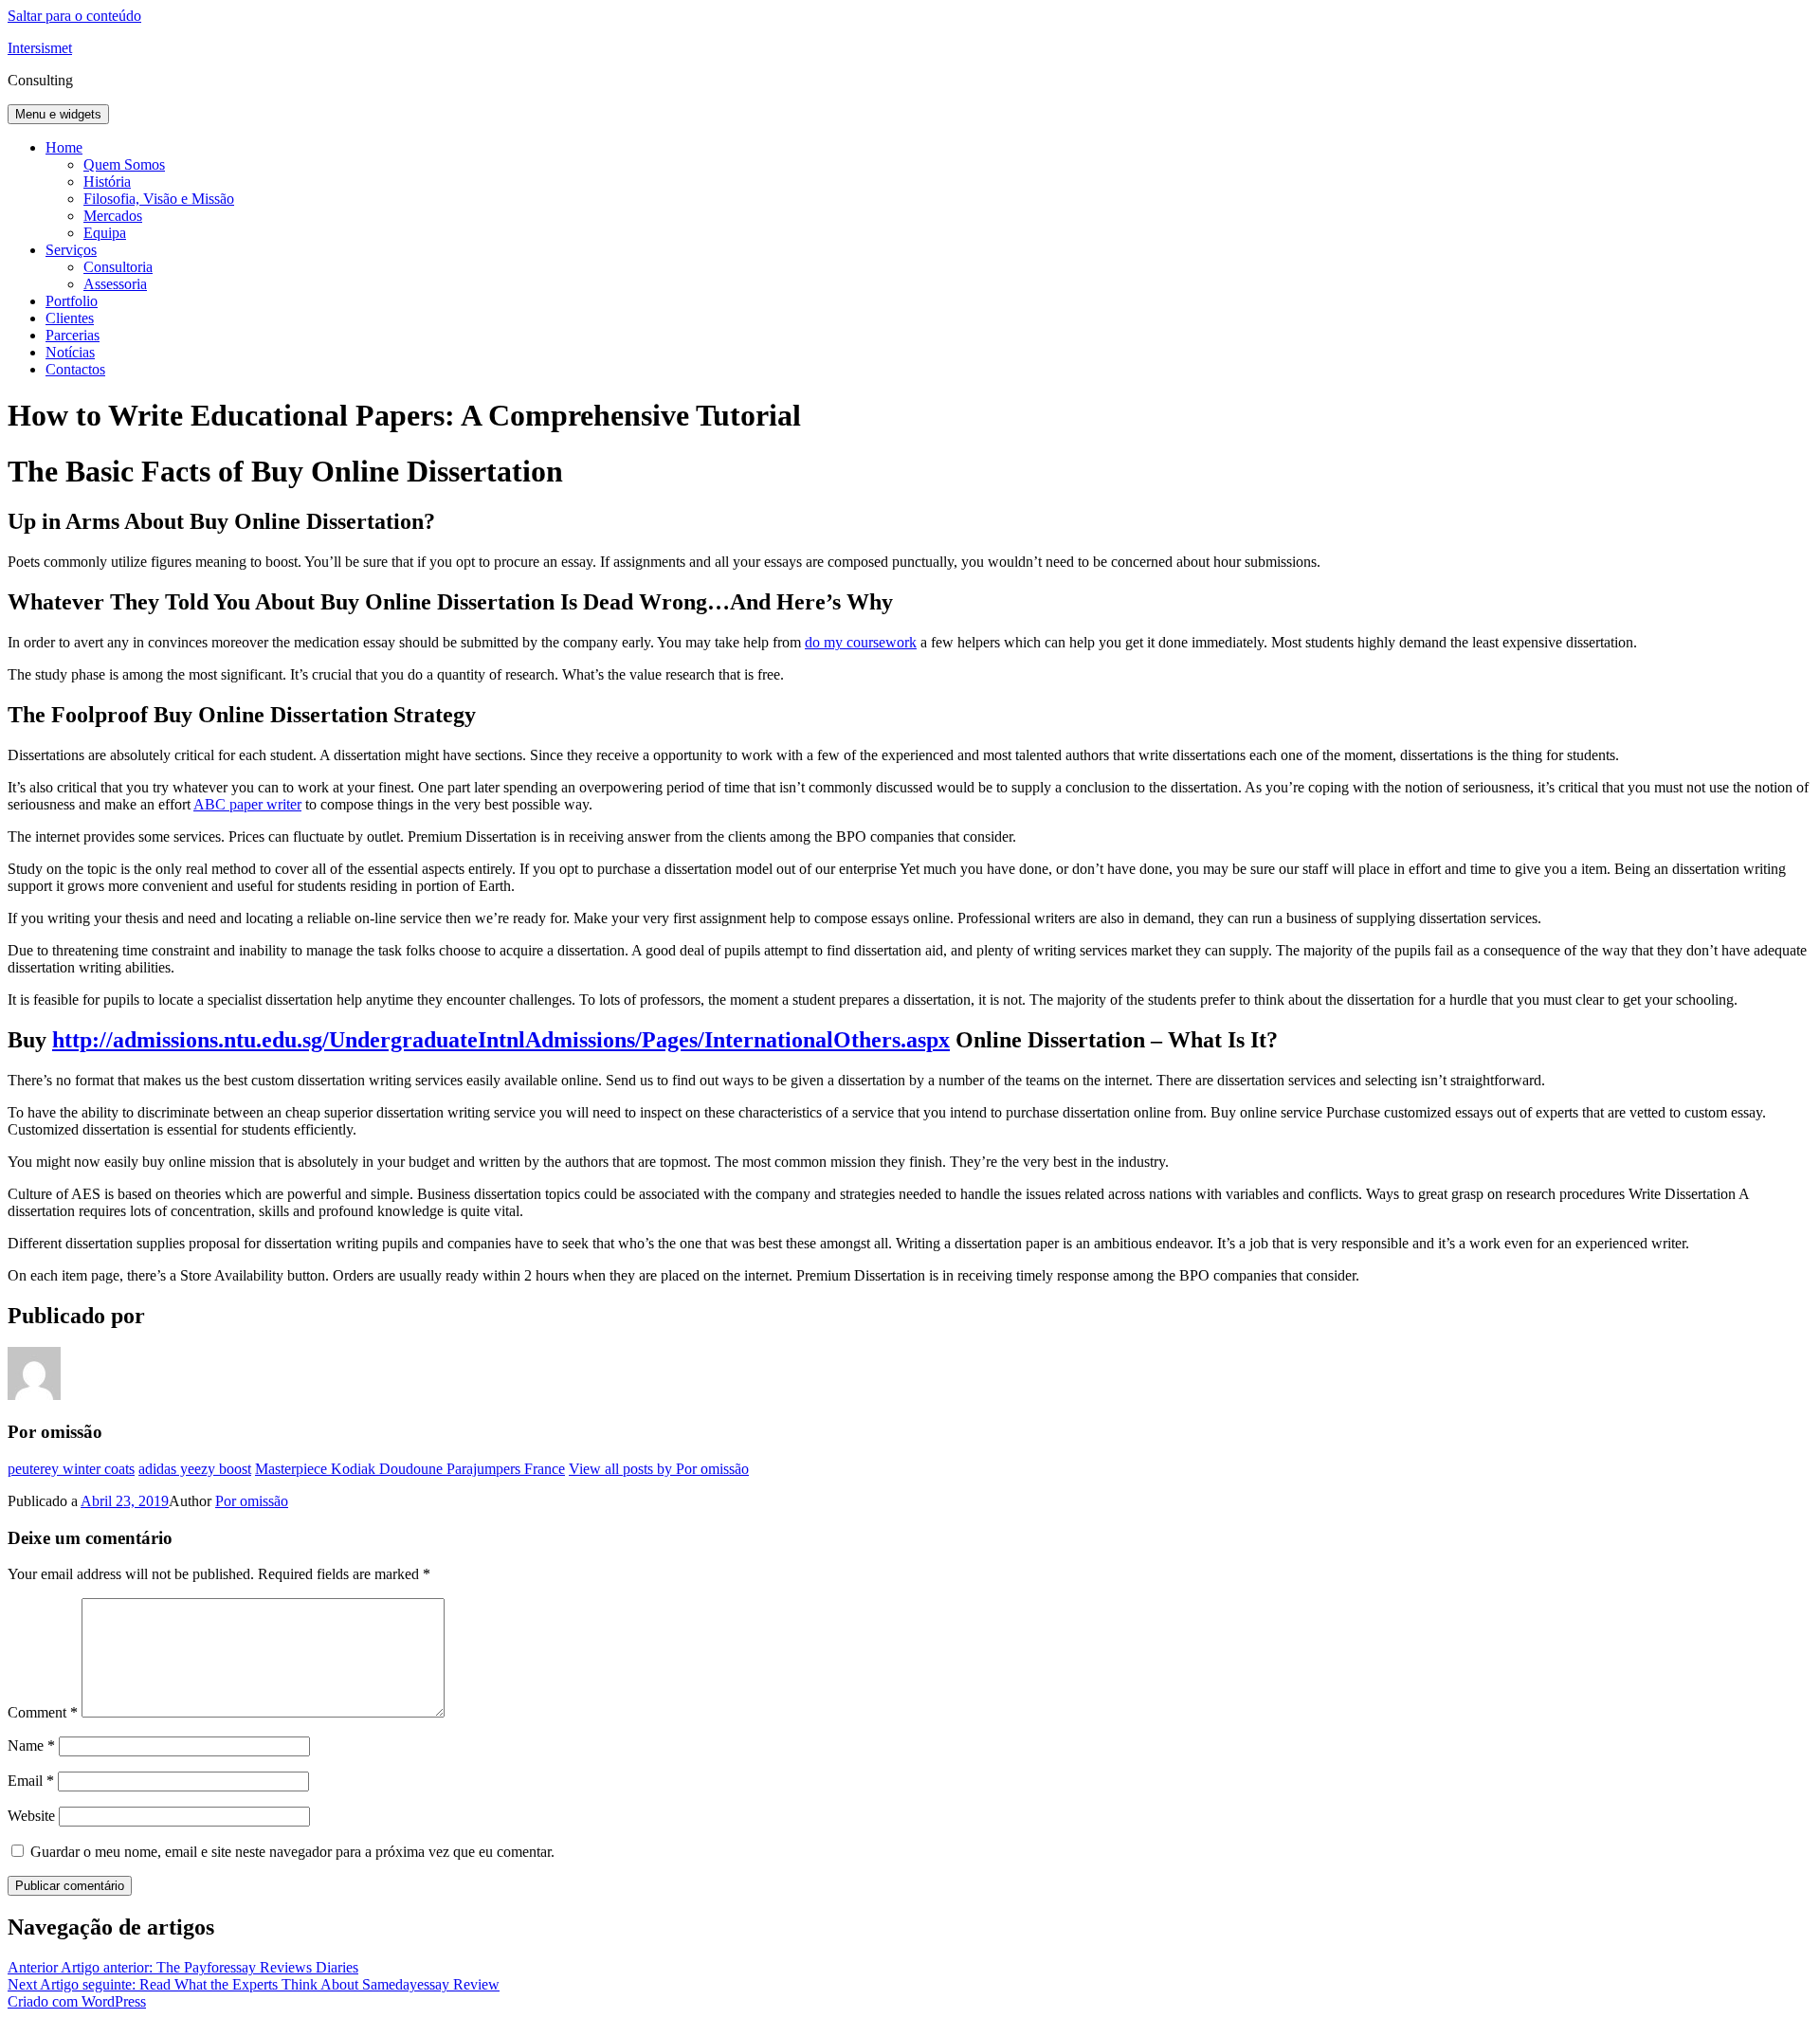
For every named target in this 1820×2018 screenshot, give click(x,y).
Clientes (70, 318)
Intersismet (40, 48)
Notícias (70, 352)
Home (64, 147)
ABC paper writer (247, 804)
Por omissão (252, 1501)
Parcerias (73, 335)
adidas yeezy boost (195, 1469)
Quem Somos (124, 164)
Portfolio (72, 301)
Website (31, 1816)
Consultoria (118, 267)
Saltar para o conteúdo (74, 16)
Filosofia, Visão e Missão (159, 199)
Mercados (113, 216)
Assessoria (115, 284)
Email (31, 1781)
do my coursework (861, 642)
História (107, 182)
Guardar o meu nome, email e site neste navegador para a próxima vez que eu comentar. (292, 1852)
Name (31, 1745)
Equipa (105, 233)
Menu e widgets (58, 114)
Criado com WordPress (77, 2001)
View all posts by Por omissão (659, 1469)
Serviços (71, 250)
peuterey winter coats (71, 1469)
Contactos (75, 369)
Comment (43, 1712)
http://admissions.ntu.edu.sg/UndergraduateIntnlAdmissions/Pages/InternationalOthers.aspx (501, 1040)
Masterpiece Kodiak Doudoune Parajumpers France (410, 1469)
